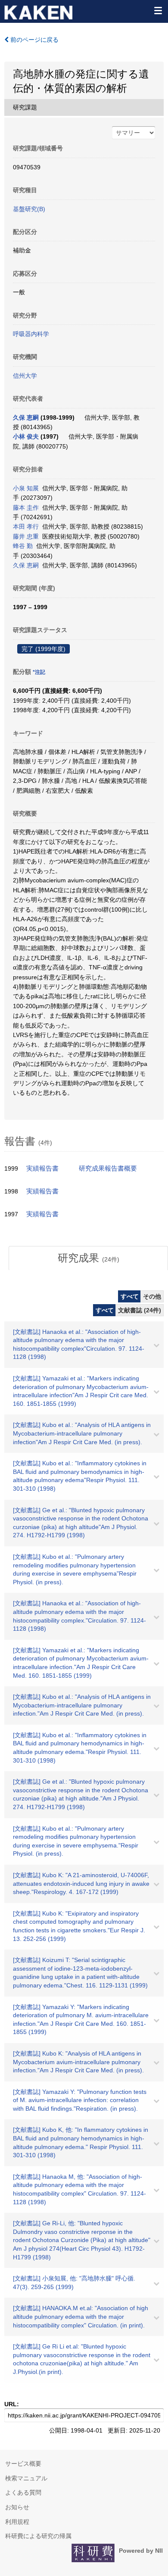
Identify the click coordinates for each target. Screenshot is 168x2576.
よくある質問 (23, 2492)
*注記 (39, 672)
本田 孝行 (26, 526)
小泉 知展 (26, 488)
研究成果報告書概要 (108, 1168)
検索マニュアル (26, 2478)
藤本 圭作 (26, 508)
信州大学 (25, 376)
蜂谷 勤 (23, 546)
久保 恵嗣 (26, 417)
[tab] (88, 1258)
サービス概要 (23, 2464)
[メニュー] (158, 10)
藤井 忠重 (26, 536)
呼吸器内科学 (31, 334)
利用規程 (17, 2522)
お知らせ (17, 2507)
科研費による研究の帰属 (38, 2536)
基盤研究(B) (29, 209)
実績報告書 (42, 1168)
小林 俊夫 (26, 436)
